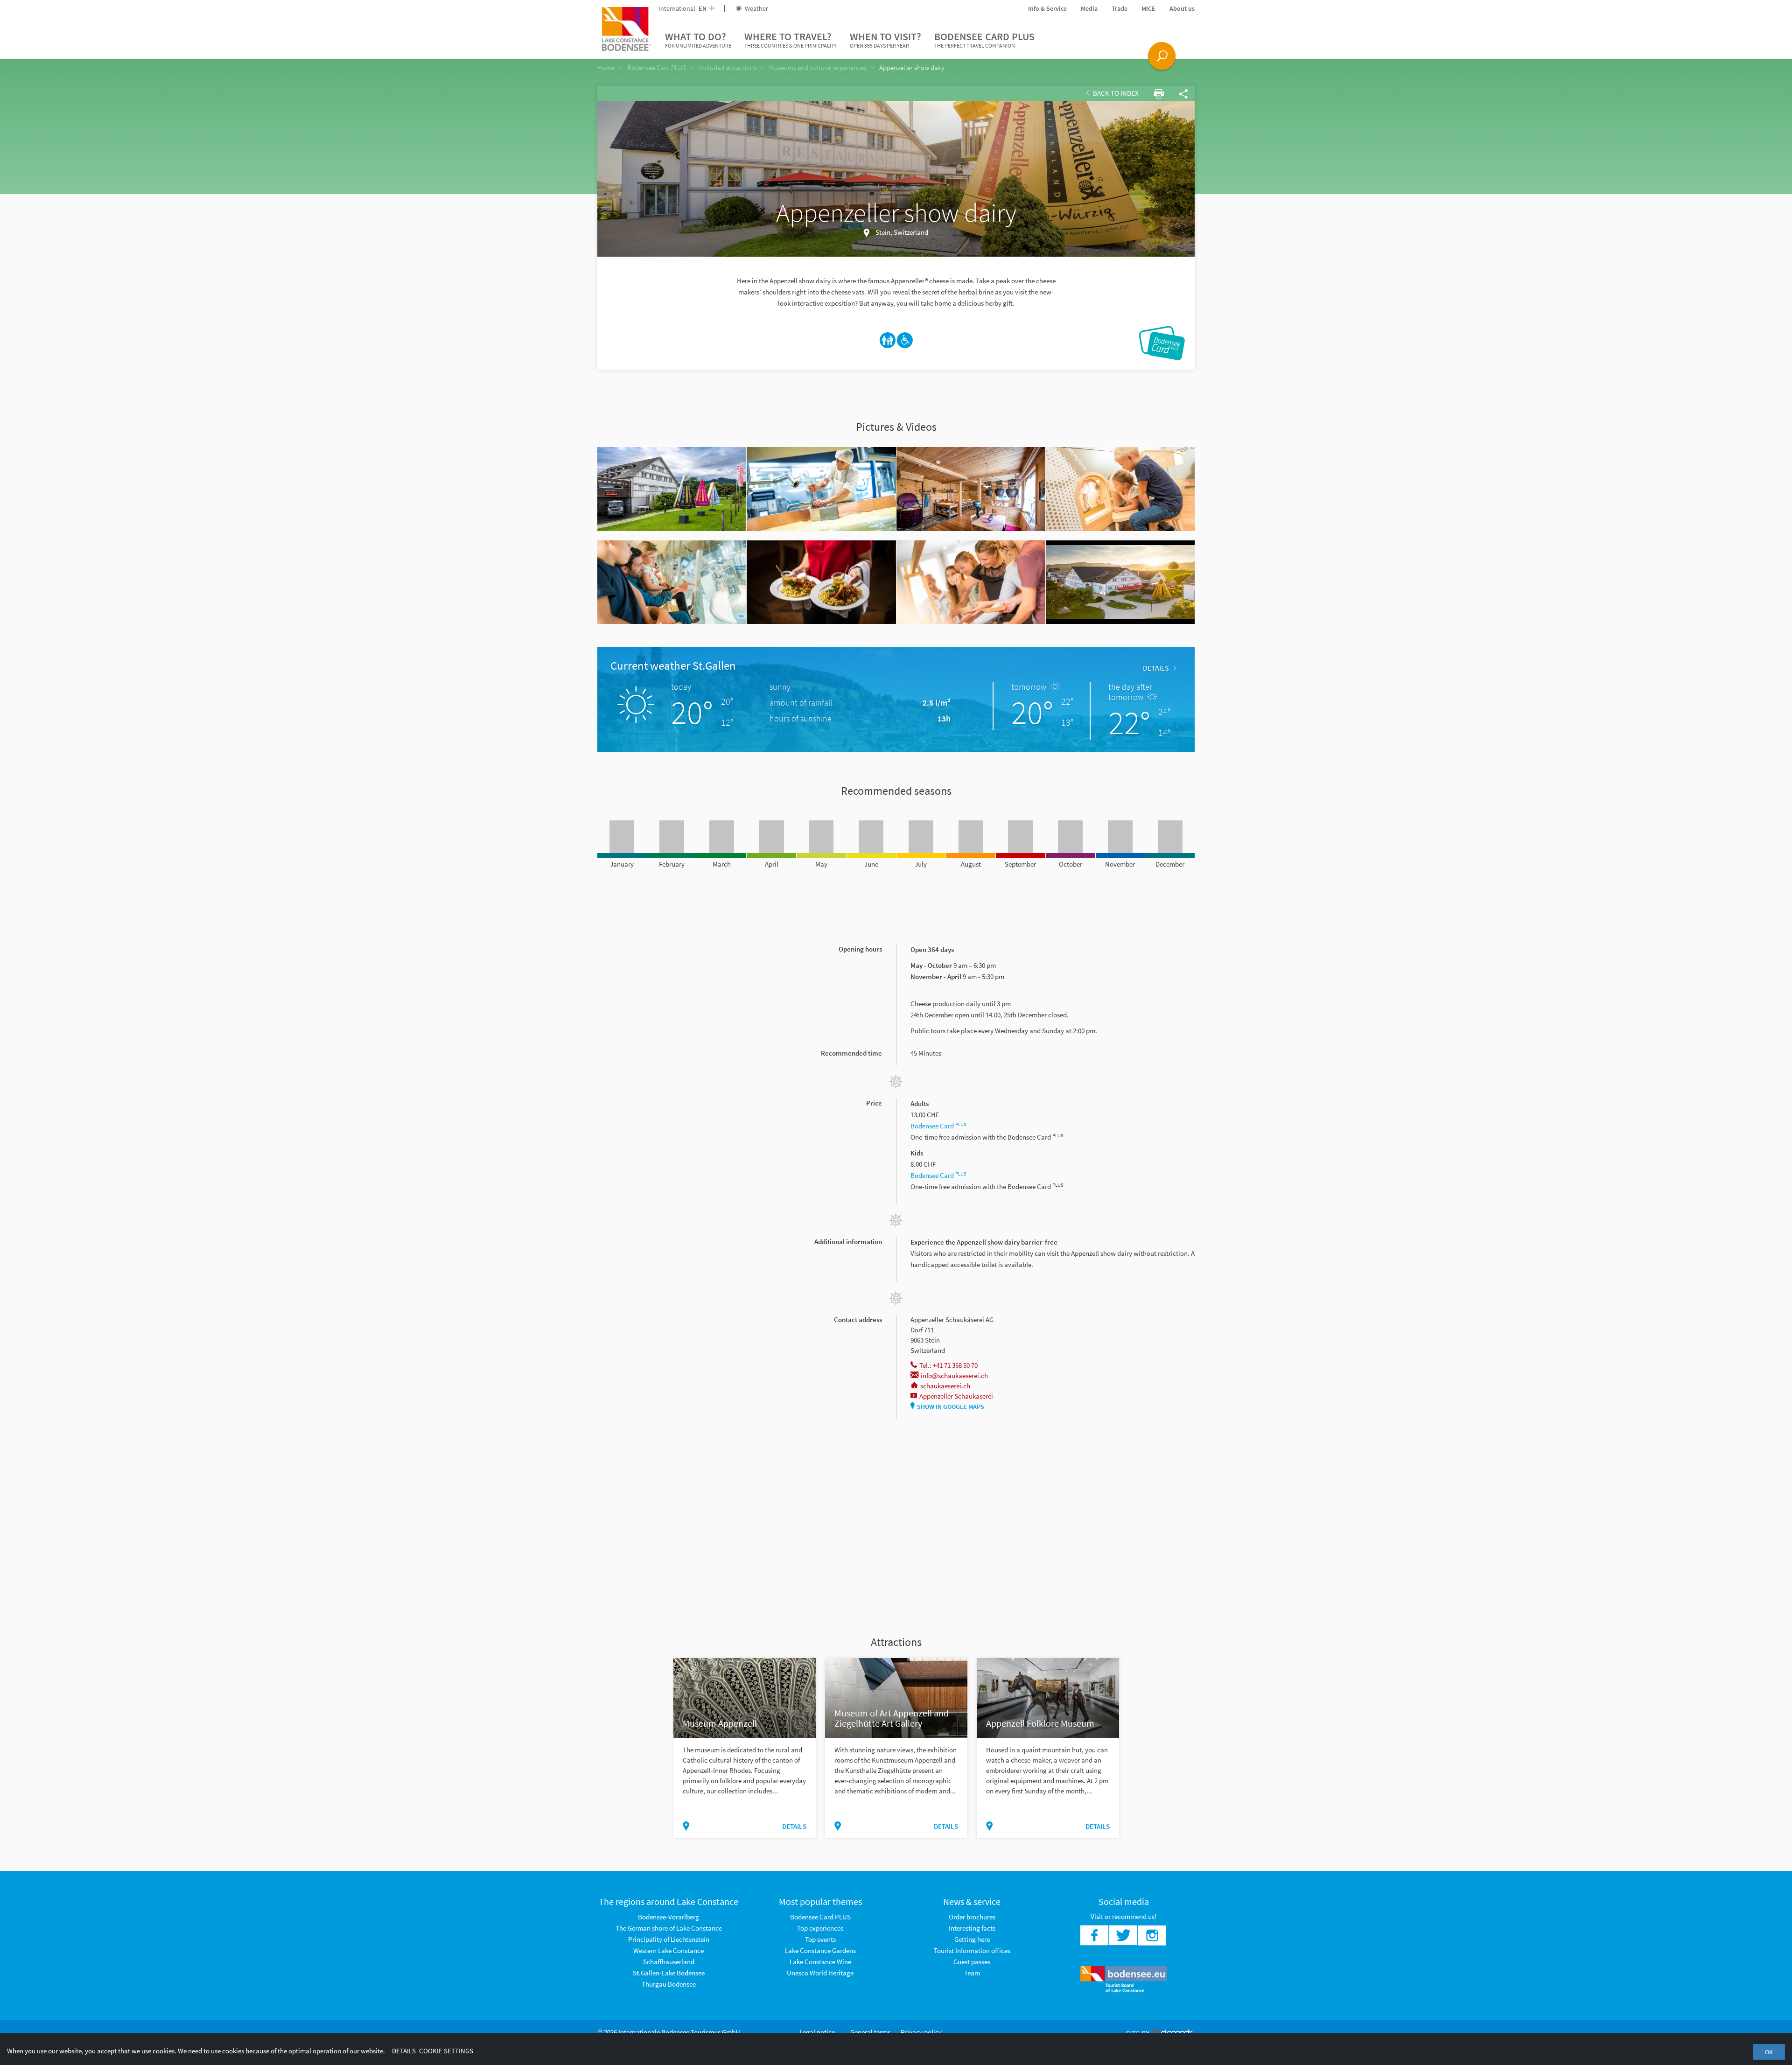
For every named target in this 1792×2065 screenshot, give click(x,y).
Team (972, 1973)
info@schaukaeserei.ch (954, 1375)
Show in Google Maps (951, 1407)
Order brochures (972, 1917)
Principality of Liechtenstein (669, 1939)
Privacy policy (921, 2032)
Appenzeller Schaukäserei (956, 1396)
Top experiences (820, 1928)
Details (1156, 668)
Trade (1120, 8)
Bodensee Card (938, 1126)
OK (1769, 2052)
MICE (1148, 8)
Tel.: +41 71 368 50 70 (948, 1365)
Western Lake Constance (668, 1950)
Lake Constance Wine (820, 1962)
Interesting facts (972, 1928)
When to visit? (885, 39)
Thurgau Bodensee (669, 1984)
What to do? (698, 39)
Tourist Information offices (972, 1950)
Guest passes (972, 1962)
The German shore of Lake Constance (669, 1928)
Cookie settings (446, 2051)
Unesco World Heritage (820, 1973)
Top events (820, 1939)
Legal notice (817, 2032)
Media (1089, 8)
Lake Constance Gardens (820, 1950)
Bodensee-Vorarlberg (668, 1917)
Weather (756, 8)
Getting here (972, 1939)
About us (1182, 8)
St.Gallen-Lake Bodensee (669, 1973)
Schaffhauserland (669, 1962)
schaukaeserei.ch (945, 1386)
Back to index (1115, 93)
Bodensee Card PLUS (984, 39)
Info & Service (1047, 8)
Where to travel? (791, 39)
